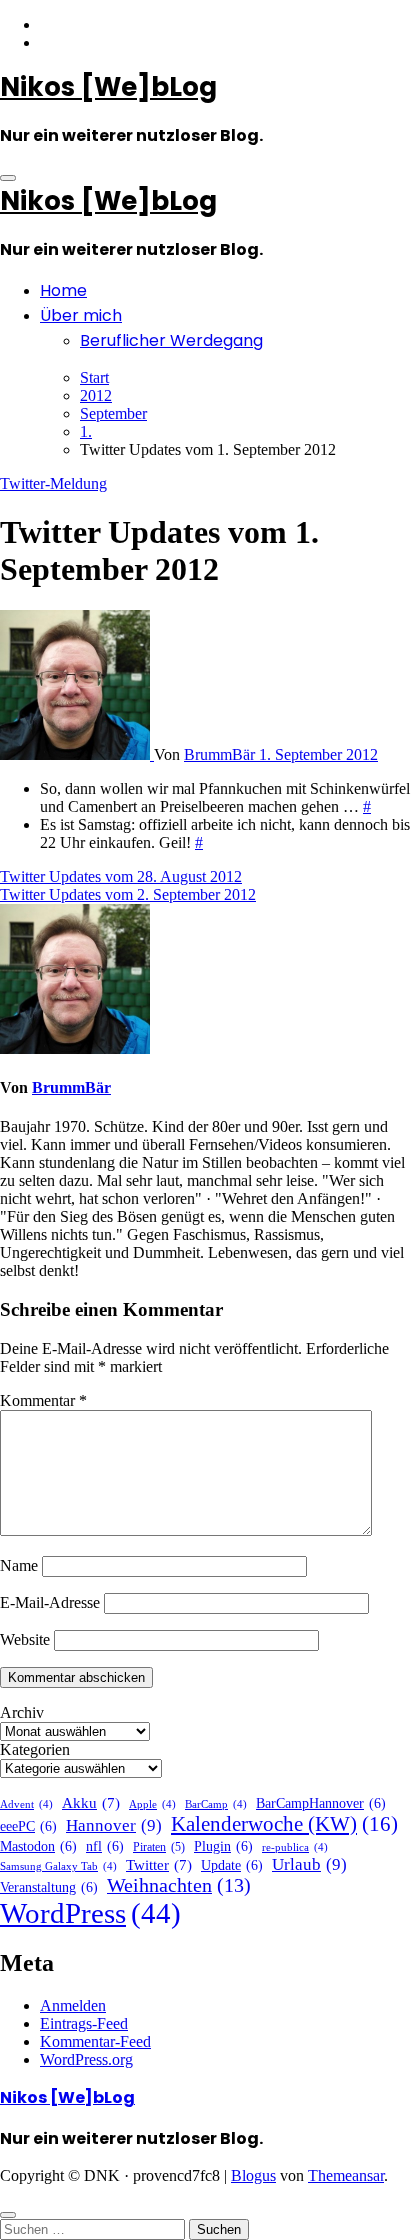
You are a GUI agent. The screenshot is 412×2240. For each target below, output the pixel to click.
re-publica (295, 1847)
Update (232, 1865)
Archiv (22, 1712)
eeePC (28, 1826)
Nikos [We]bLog (108, 87)
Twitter (159, 1865)
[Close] (8, 2215)
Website (25, 1639)
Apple (152, 1804)
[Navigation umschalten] (8, 178)
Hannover (114, 1825)
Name (19, 1565)
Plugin (223, 1846)
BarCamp (216, 1804)
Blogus (253, 2175)
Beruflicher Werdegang (171, 340)
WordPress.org (86, 2059)
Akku (91, 1803)
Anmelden (73, 2005)
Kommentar (43, 1400)
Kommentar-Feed (95, 2041)
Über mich (81, 315)
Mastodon (38, 1846)
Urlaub (309, 1864)
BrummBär (221, 754)
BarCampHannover (321, 1803)
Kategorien (35, 1749)
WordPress (90, 1913)
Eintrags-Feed (84, 2023)
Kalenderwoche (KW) (284, 1824)
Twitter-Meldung (53, 483)
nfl (105, 1846)
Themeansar (346, 2175)
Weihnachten (179, 1885)
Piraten (159, 1847)
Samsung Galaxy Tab (58, 1866)
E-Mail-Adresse (50, 1602)
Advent (26, 1804)
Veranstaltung (49, 1887)
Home (63, 290)
